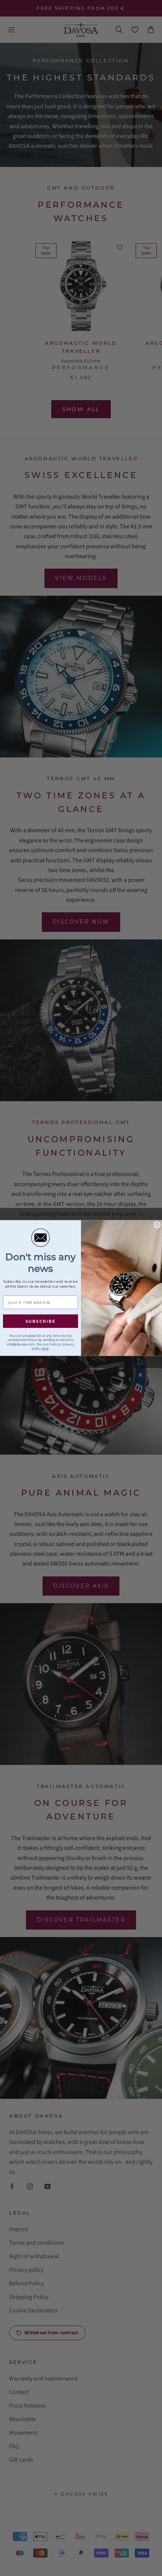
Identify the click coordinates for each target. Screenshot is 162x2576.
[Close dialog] (157, 1225)
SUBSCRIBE (41, 1321)
